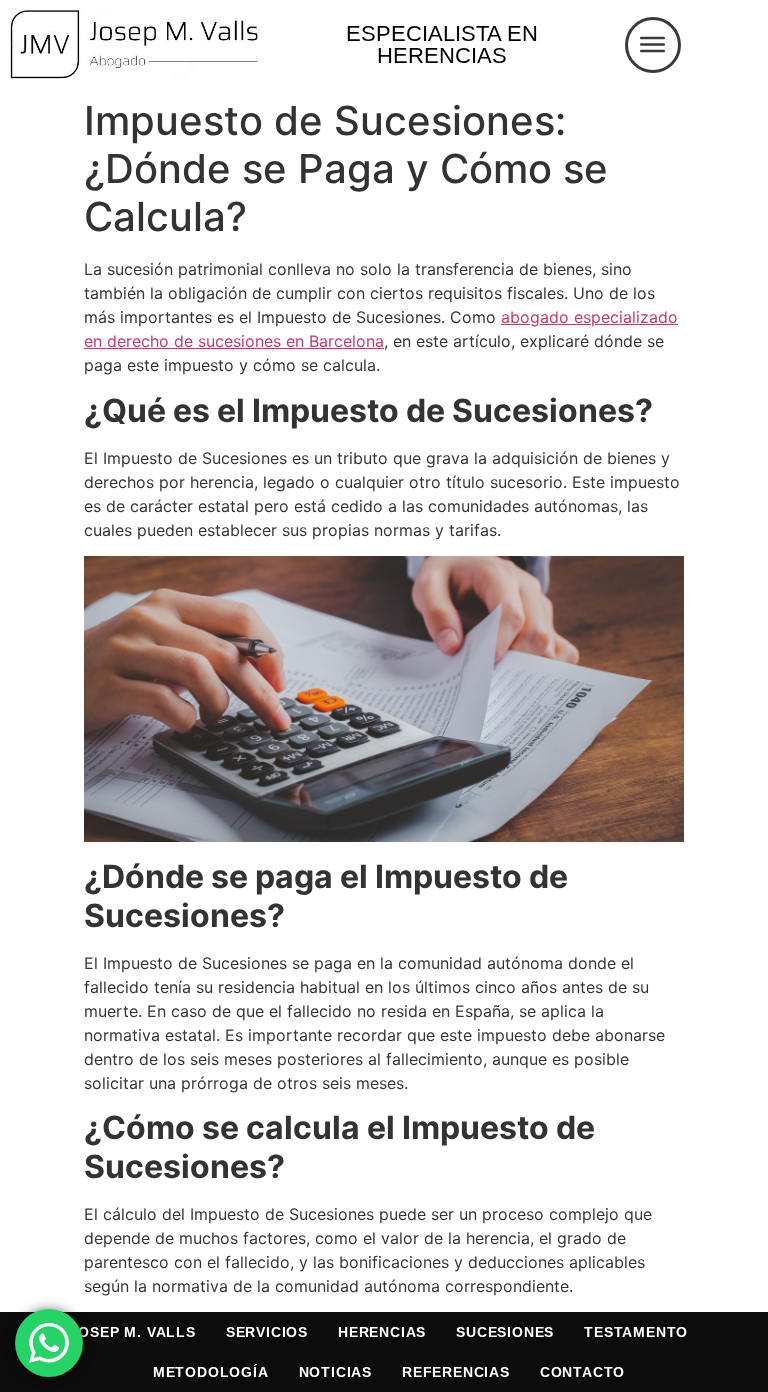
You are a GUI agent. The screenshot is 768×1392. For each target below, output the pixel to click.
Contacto (582, 1372)
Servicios (267, 1332)
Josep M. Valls (133, 1332)
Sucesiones (505, 1332)
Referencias (456, 1372)
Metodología (211, 1372)
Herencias (382, 1332)
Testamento (636, 1332)
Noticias (335, 1372)
